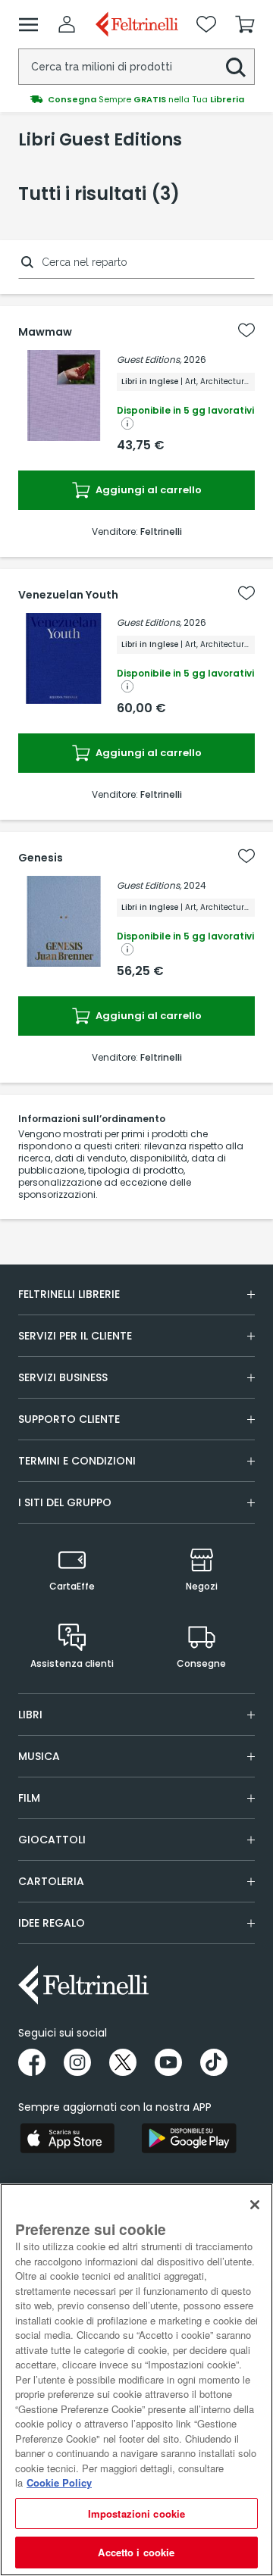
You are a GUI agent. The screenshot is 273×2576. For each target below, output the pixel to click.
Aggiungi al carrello (147, 490)
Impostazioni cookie (136, 2513)
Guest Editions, (149, 360)
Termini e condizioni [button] (77, 1461)
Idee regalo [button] (52, 1923)
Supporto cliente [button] (69, 1419)
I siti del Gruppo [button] (65, 1502)
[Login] (67, 24)
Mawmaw (45, 332)
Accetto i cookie (136, 2552)
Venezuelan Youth (68, 595)
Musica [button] (39, 1756)
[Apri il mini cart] (245, 24)
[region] (136, 2380)
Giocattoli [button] (52, 1840)
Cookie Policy (59, 2482)
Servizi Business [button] (63, 1377)
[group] (136, 99)
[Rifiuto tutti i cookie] (255, 2205)
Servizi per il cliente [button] (75, 1336)
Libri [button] (30, 1715)
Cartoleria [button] (51, 1881)
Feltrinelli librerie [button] (69, 1294)
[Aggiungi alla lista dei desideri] (246, 330)
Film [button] (29, 1798)
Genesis (41, 858)
